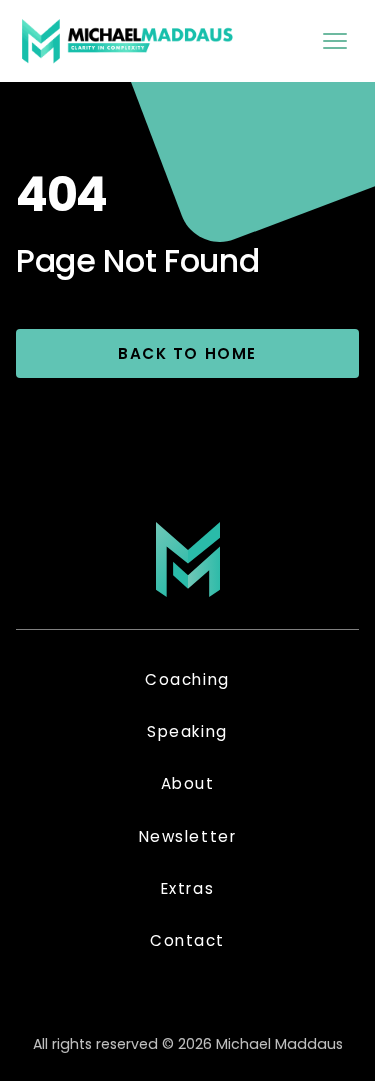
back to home (187, 353)
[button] (335, 41)
